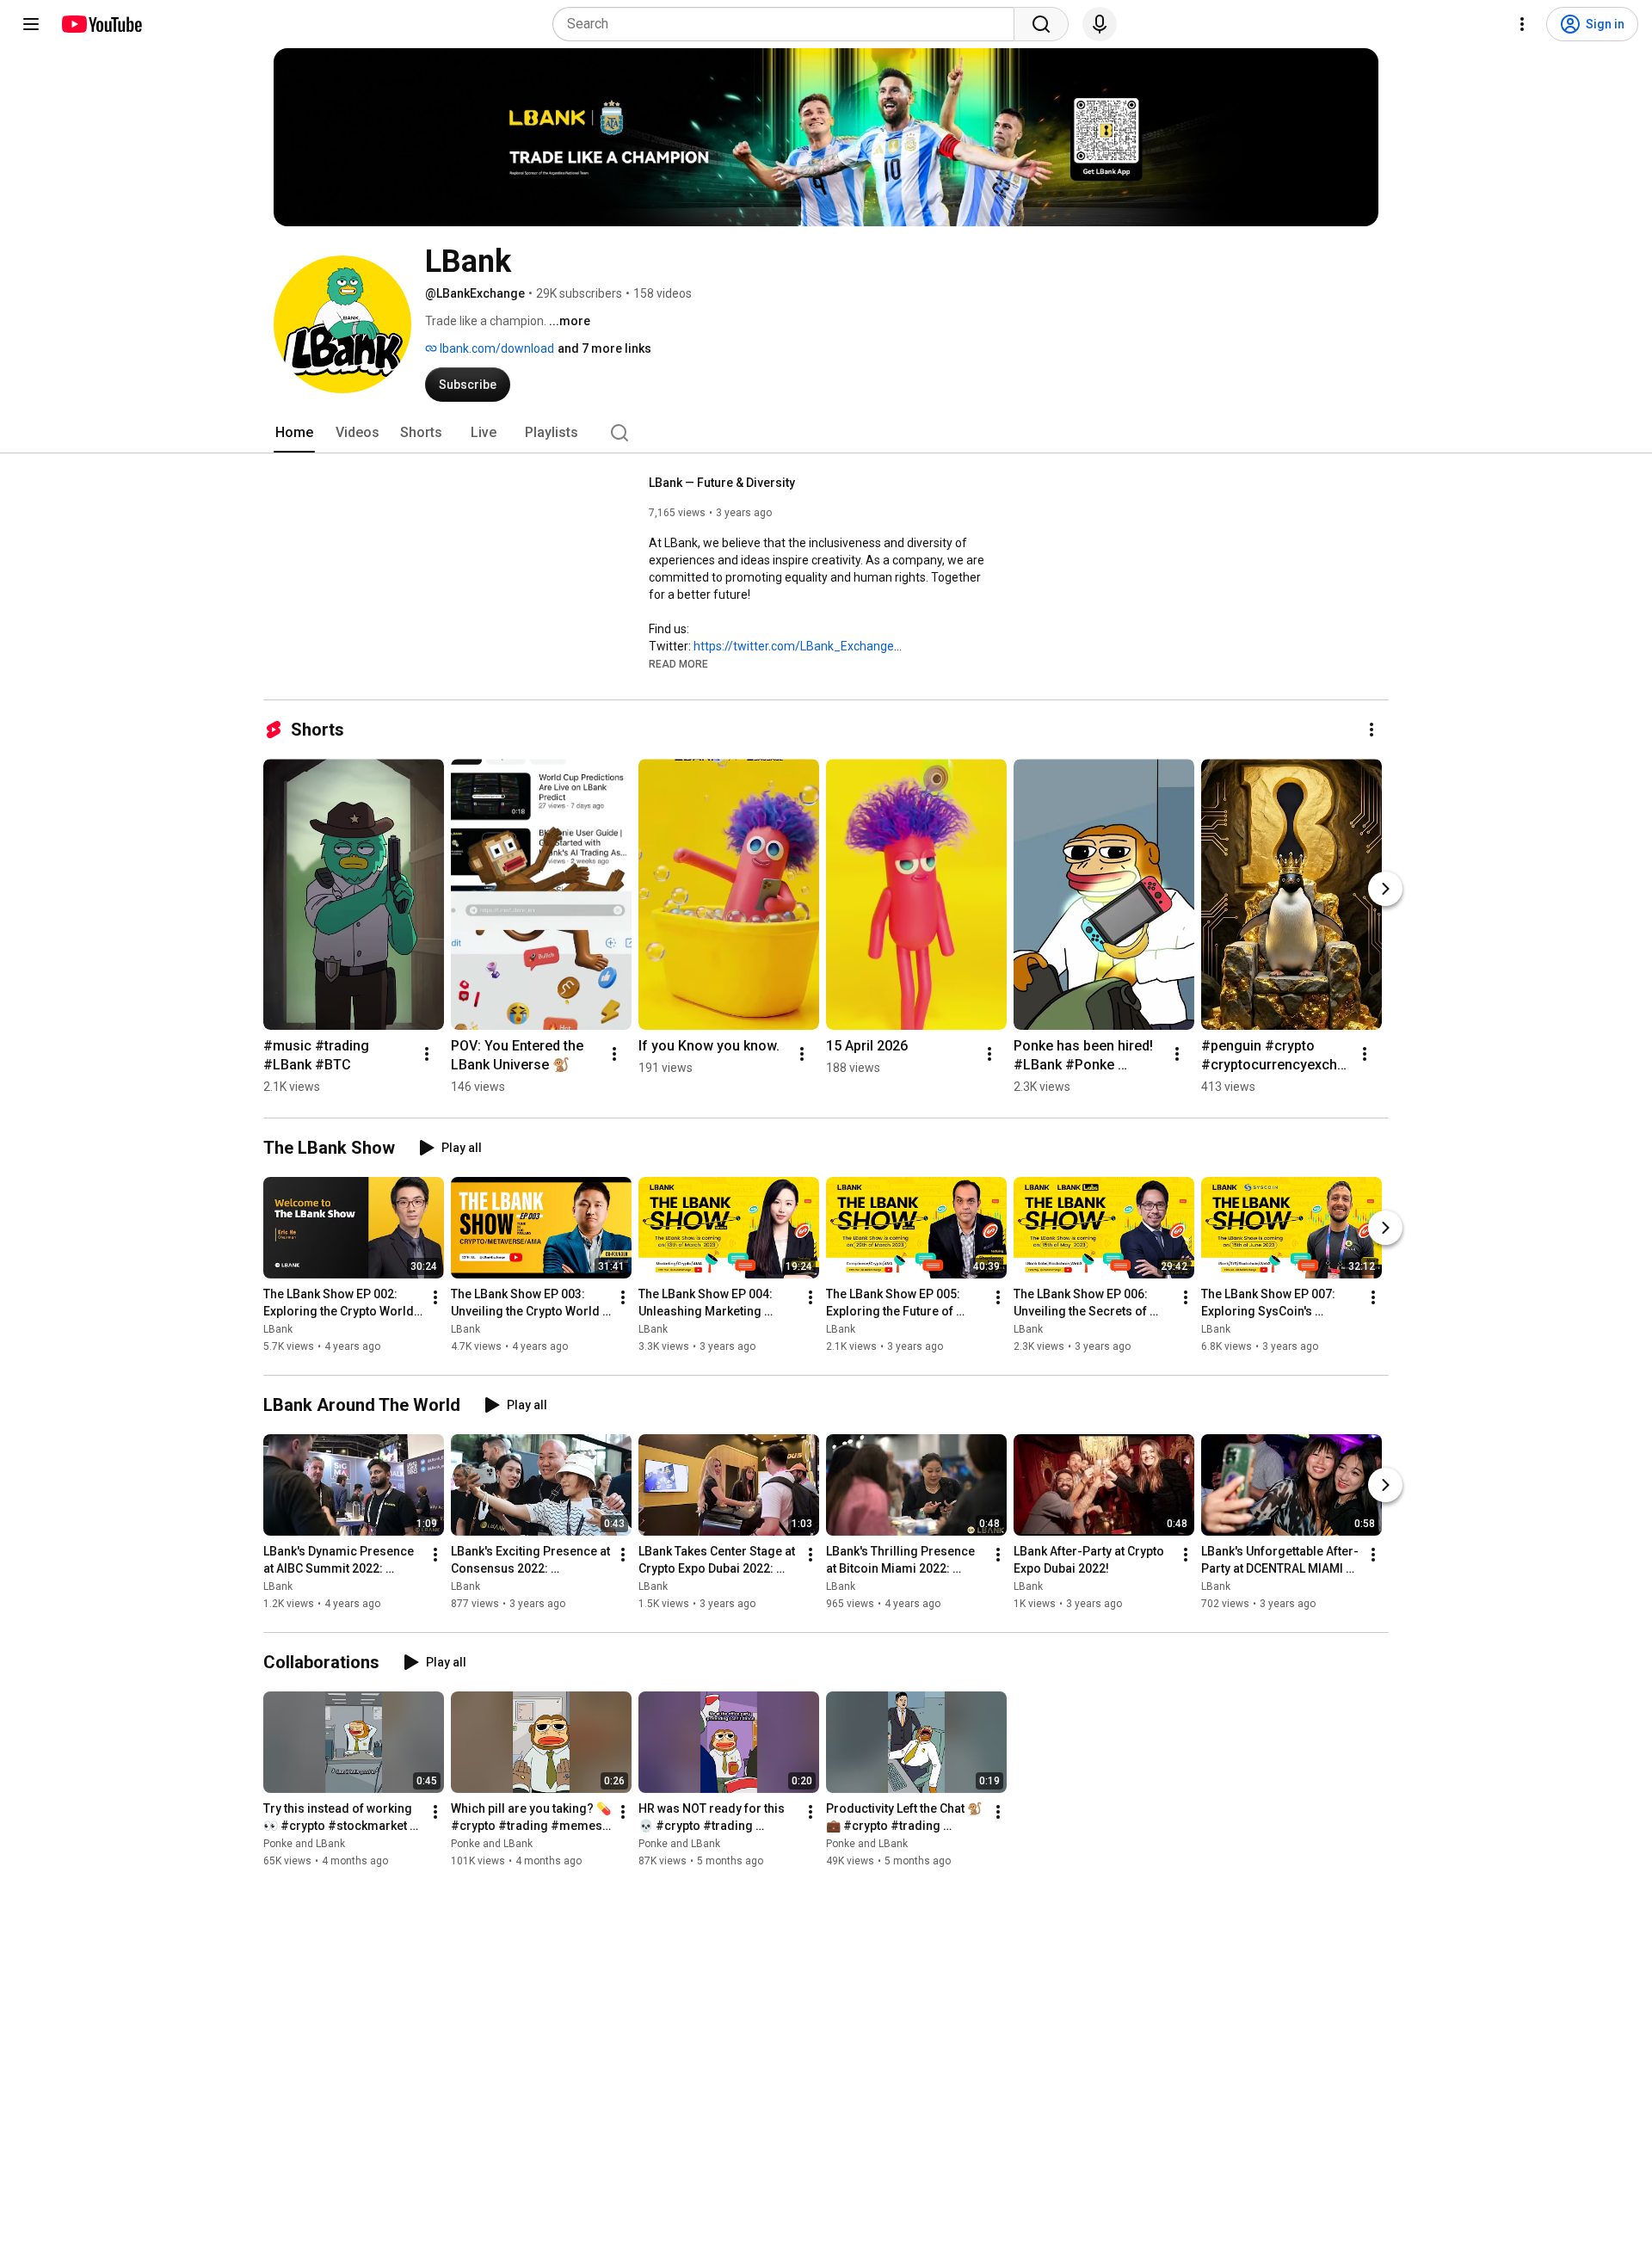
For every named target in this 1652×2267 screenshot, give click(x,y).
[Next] (1385, 889)
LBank (278, 1329)
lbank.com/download (496, 348)
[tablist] (826, 433)
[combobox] (789, 24)
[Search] (1041, 24)
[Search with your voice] (1100, 24)
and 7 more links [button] (604, 348)
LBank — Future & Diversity (722, 483)
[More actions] (1372, 730)
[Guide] (31, 24)
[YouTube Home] (101, 24)
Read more (678, 664)
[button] (678, 663)
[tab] (294, 433)
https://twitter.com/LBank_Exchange (794, 646)
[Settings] (1522, 24)
